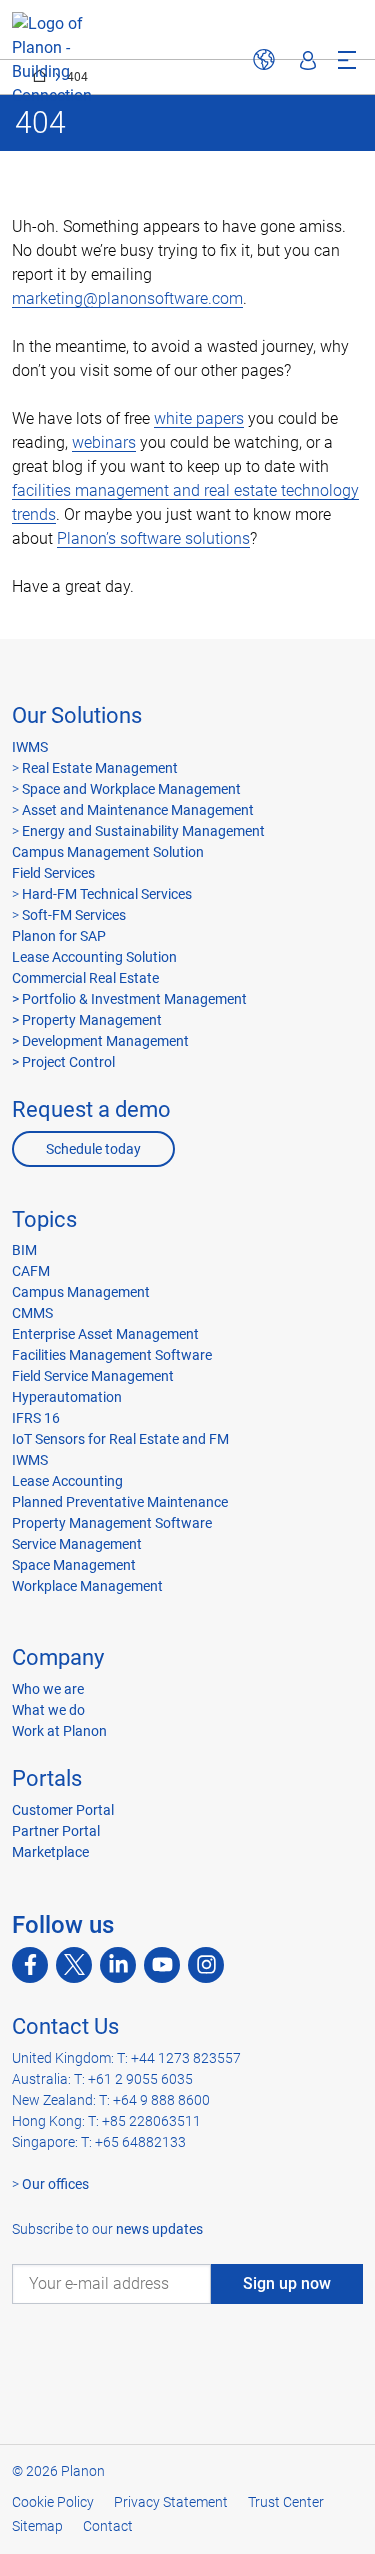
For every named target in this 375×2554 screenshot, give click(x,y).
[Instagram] (206, 1965)
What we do (48, 1710)
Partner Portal (56, 1831)
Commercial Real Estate (85, 978)
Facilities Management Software (112, 1355)
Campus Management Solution (108, 852)
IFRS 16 (36, 1418)
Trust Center (286, 2502)
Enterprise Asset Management (105, 1334)
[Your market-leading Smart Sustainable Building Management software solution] (52, 60)
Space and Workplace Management (131, 789)
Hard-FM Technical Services (107, 894)
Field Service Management (93, 1376)
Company (58, 1657)
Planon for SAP (59, 936)
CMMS (32, 1313)
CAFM (31, 1271)
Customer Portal (63, 1810)
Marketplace (50, 1852)
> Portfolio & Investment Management (129, 999)
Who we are (48, 1689)
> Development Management (100, 1041)
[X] (74, 1965)
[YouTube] (162, 1965)
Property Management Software (112, 1523)
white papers (199, 418)
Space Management (74, 1565)
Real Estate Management (100, 768)
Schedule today (93, 1149)
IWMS (30, 747)
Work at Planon (59, 1731)
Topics (44, 1219)
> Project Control (63, 1062)
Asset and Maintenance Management (138, 810)
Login (308, 60)
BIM (24, 1250)
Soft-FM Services (74, 915)
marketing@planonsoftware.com (127, 298)
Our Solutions (77, 715)
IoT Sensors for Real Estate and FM (120, 1439)
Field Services (53, 873)
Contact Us (65, 2026)
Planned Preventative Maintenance (120, 1502)
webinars (104, 442)
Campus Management (81, 1292)
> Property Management (87, 1020)
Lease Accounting (67, 1481)
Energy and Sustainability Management (143, 831)
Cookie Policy (53, 2502)
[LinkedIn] (118, 1965)
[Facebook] (30, 1965)
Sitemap (37, 2526)
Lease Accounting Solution (94, 957)
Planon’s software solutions (153, 538)
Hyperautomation (67, 1397)
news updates (159, 2229)
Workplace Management (87, 1586)
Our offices (55, 2184)
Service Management (77, 1544)
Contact (108, 2526)
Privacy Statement (171, 2502)
